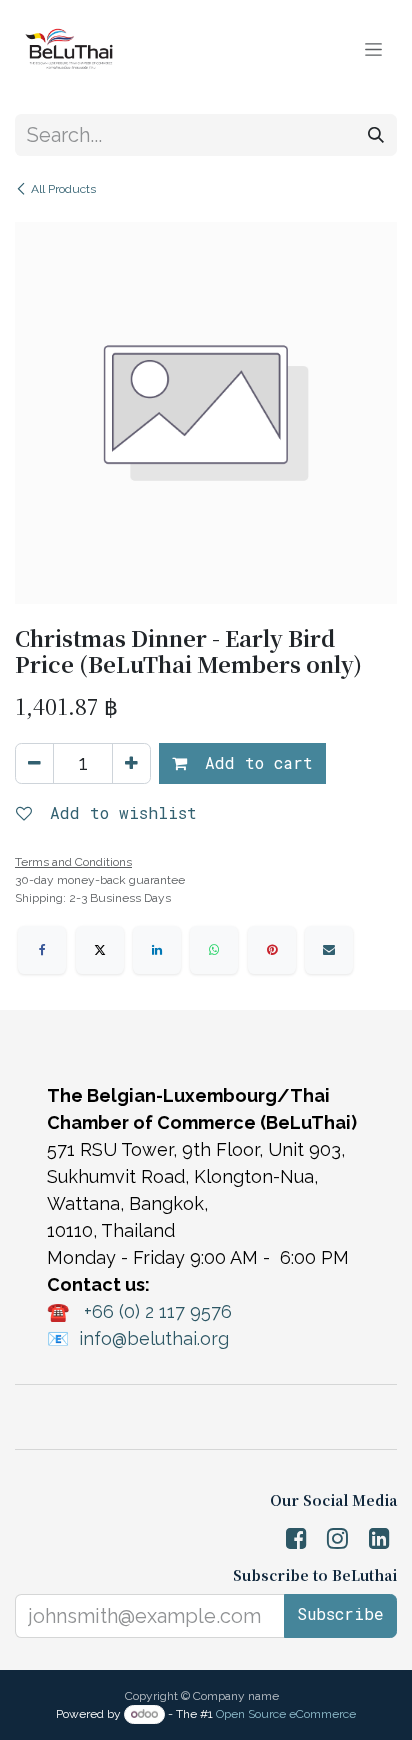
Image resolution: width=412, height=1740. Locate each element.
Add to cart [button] (254, 762)
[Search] (376, 135)
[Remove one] (34, 763)
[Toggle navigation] (373, 49)
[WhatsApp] (214, 950)
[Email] (329, 950)
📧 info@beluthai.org (138, 1338)
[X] (100, 950)
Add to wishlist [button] (118, 812)
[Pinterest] (272, 950)
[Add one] (131, 763)
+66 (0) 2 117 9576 (158, 1311)
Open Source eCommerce (286, 1714)
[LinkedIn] (157, 950)
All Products (63, 189)
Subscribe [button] (340, 1613)
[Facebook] (42, 950)
